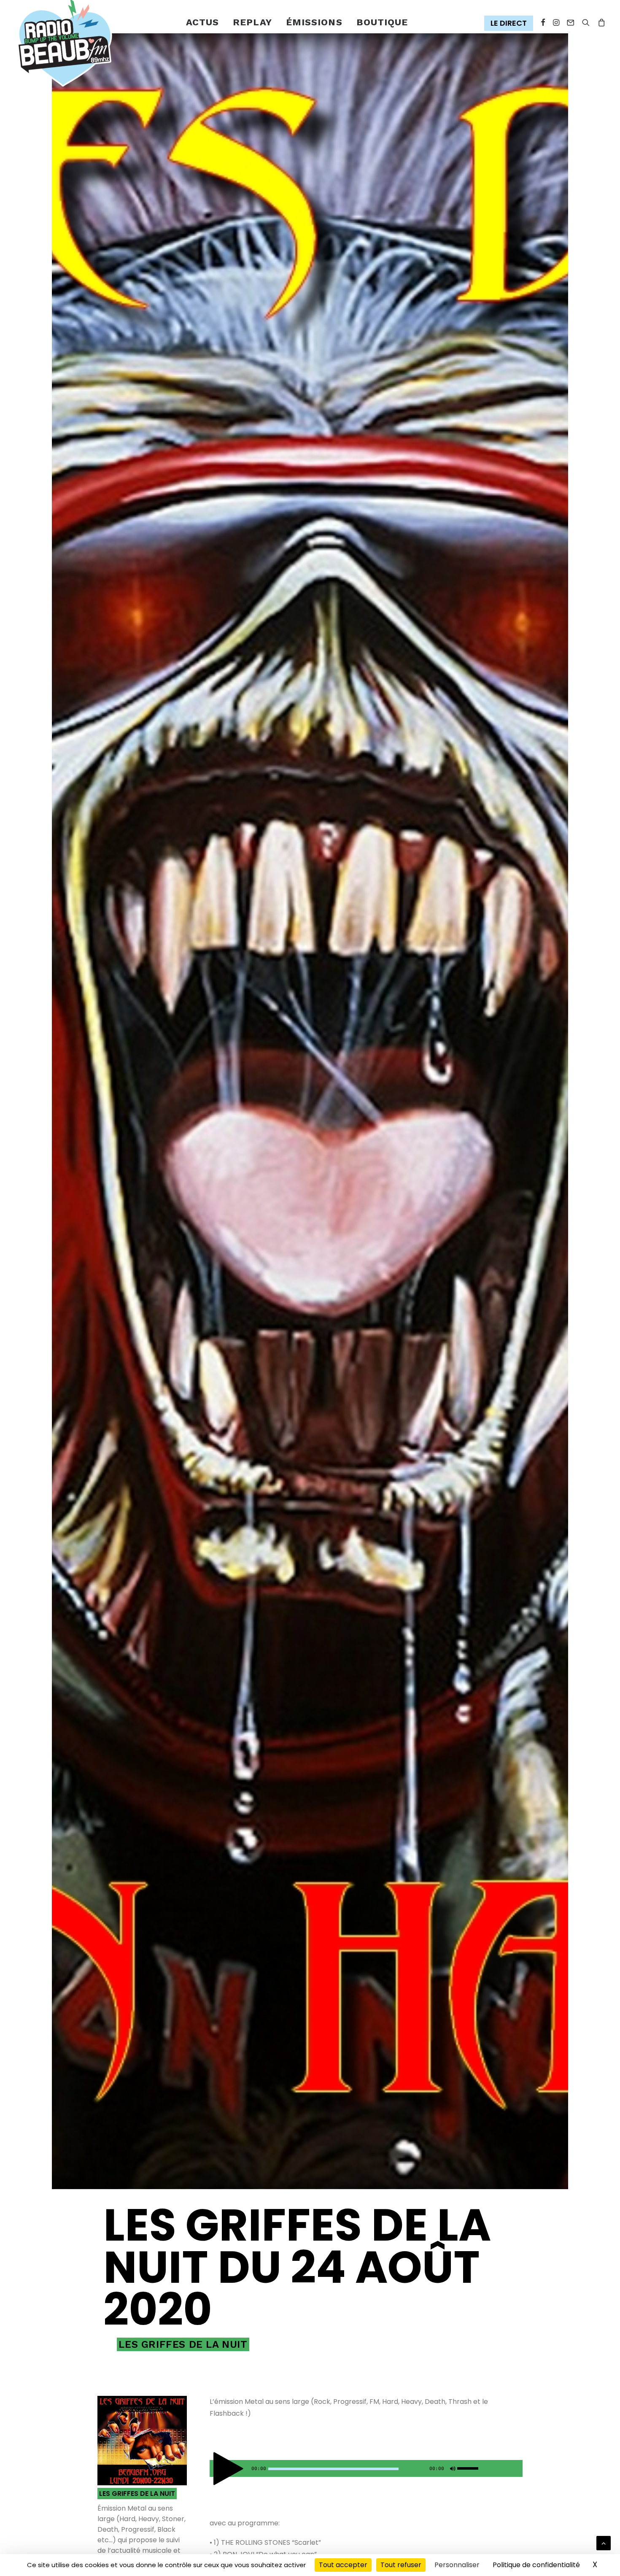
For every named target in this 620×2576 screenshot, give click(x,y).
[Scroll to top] (604, 2542)
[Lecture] (215, 2471)
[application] (366, 2468)
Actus (203, 22)
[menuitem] (203, 23)
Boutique (382, 22)
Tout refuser (401, 2565)
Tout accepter (343, 2565)
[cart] (600, 23)
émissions (314, 22)
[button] (511, 23)
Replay (252, 22)
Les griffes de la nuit (183, 2344)
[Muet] (452, 2471)
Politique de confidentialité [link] (536, 2565)
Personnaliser (457, 2565)
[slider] (470, 2467)
